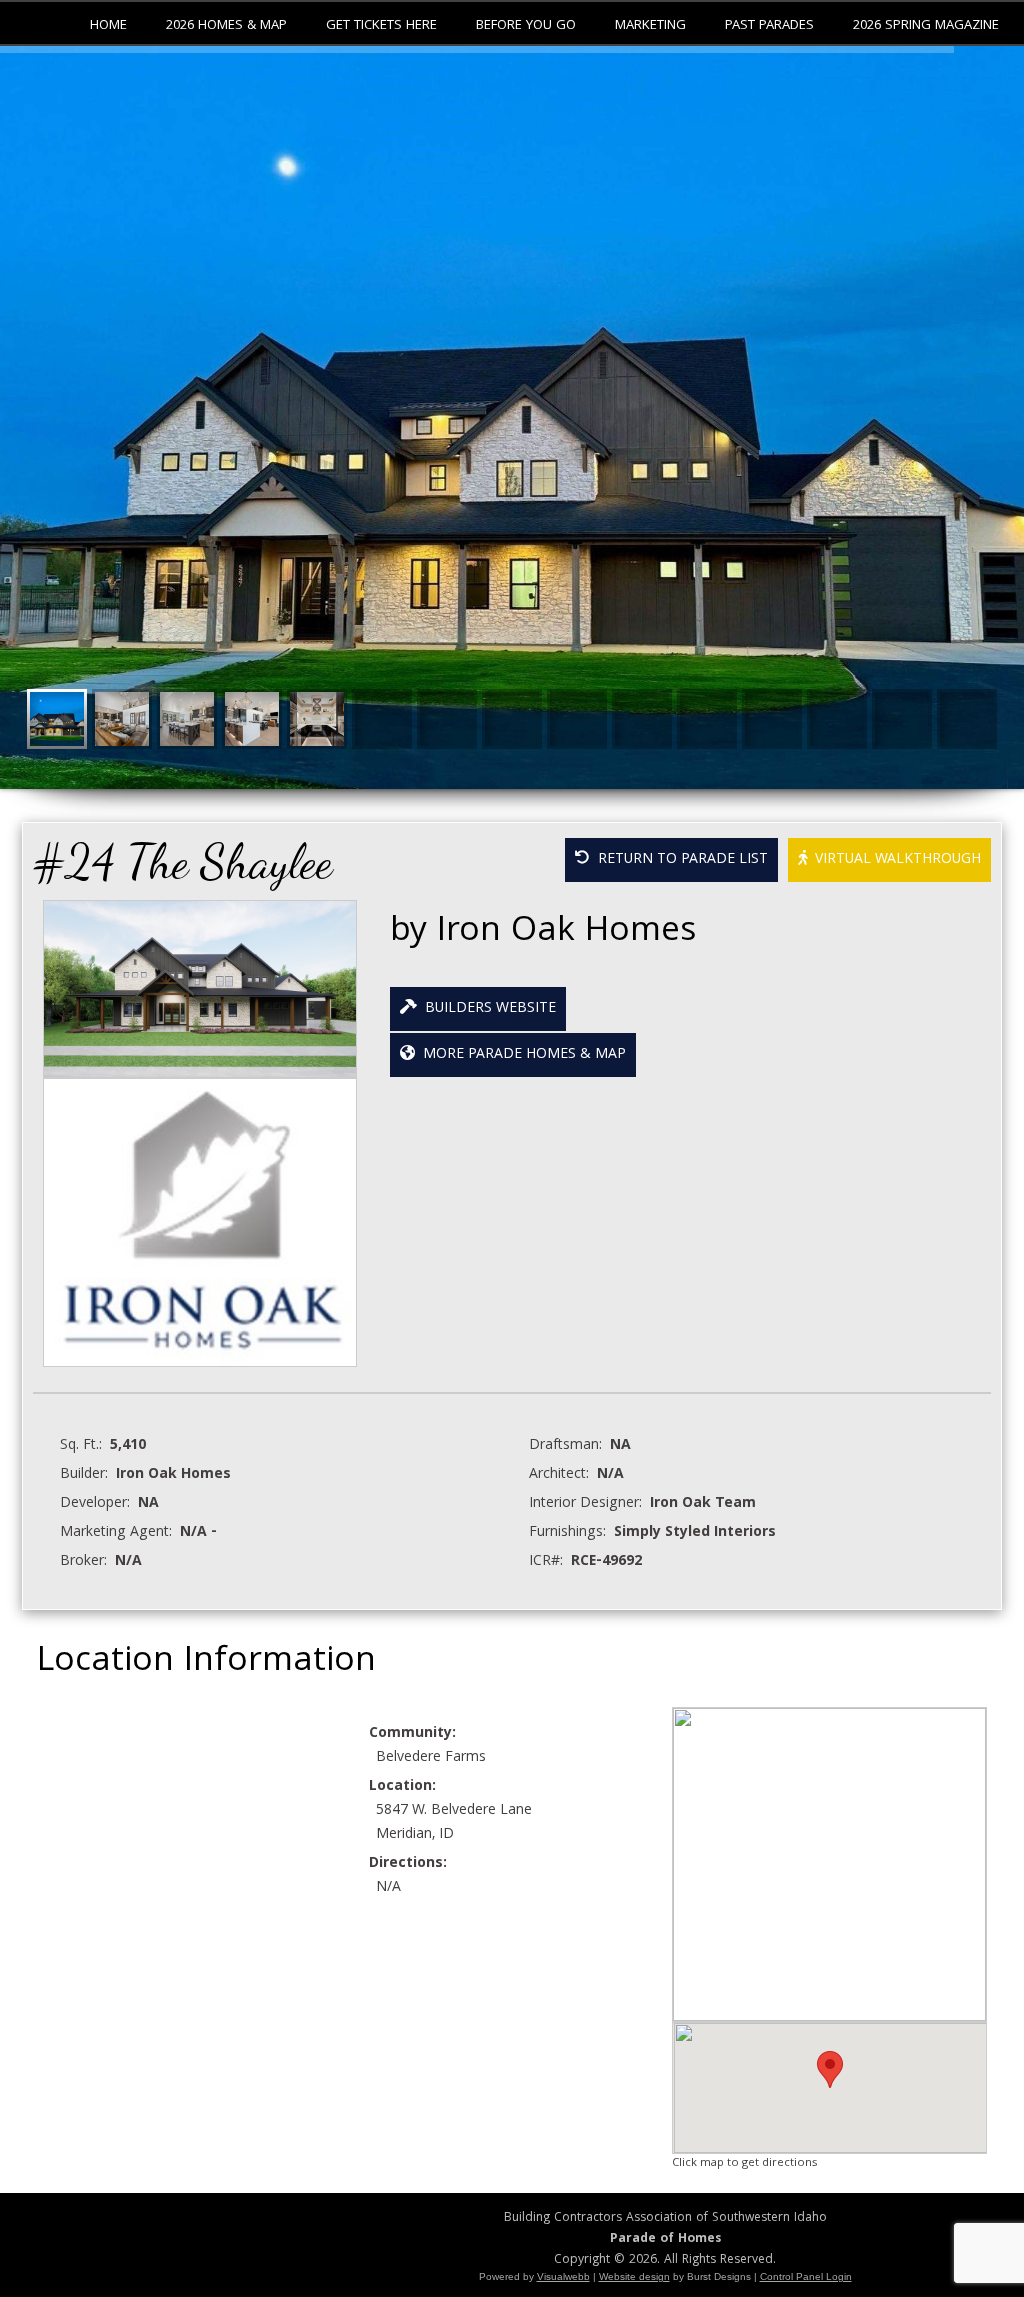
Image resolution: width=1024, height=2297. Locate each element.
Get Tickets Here (381, 26)
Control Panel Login (806, 2276)
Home (108, 26)
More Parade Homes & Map (520, 1055)
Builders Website (486, 1009)
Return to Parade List (679, 860)
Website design (634, 2276)
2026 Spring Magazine (926, 26)
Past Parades (769, 26)
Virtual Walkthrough (894, 860)
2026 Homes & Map (226, 26)
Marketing (650, 26)
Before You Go (526, 26)
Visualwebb (563, 2276)
